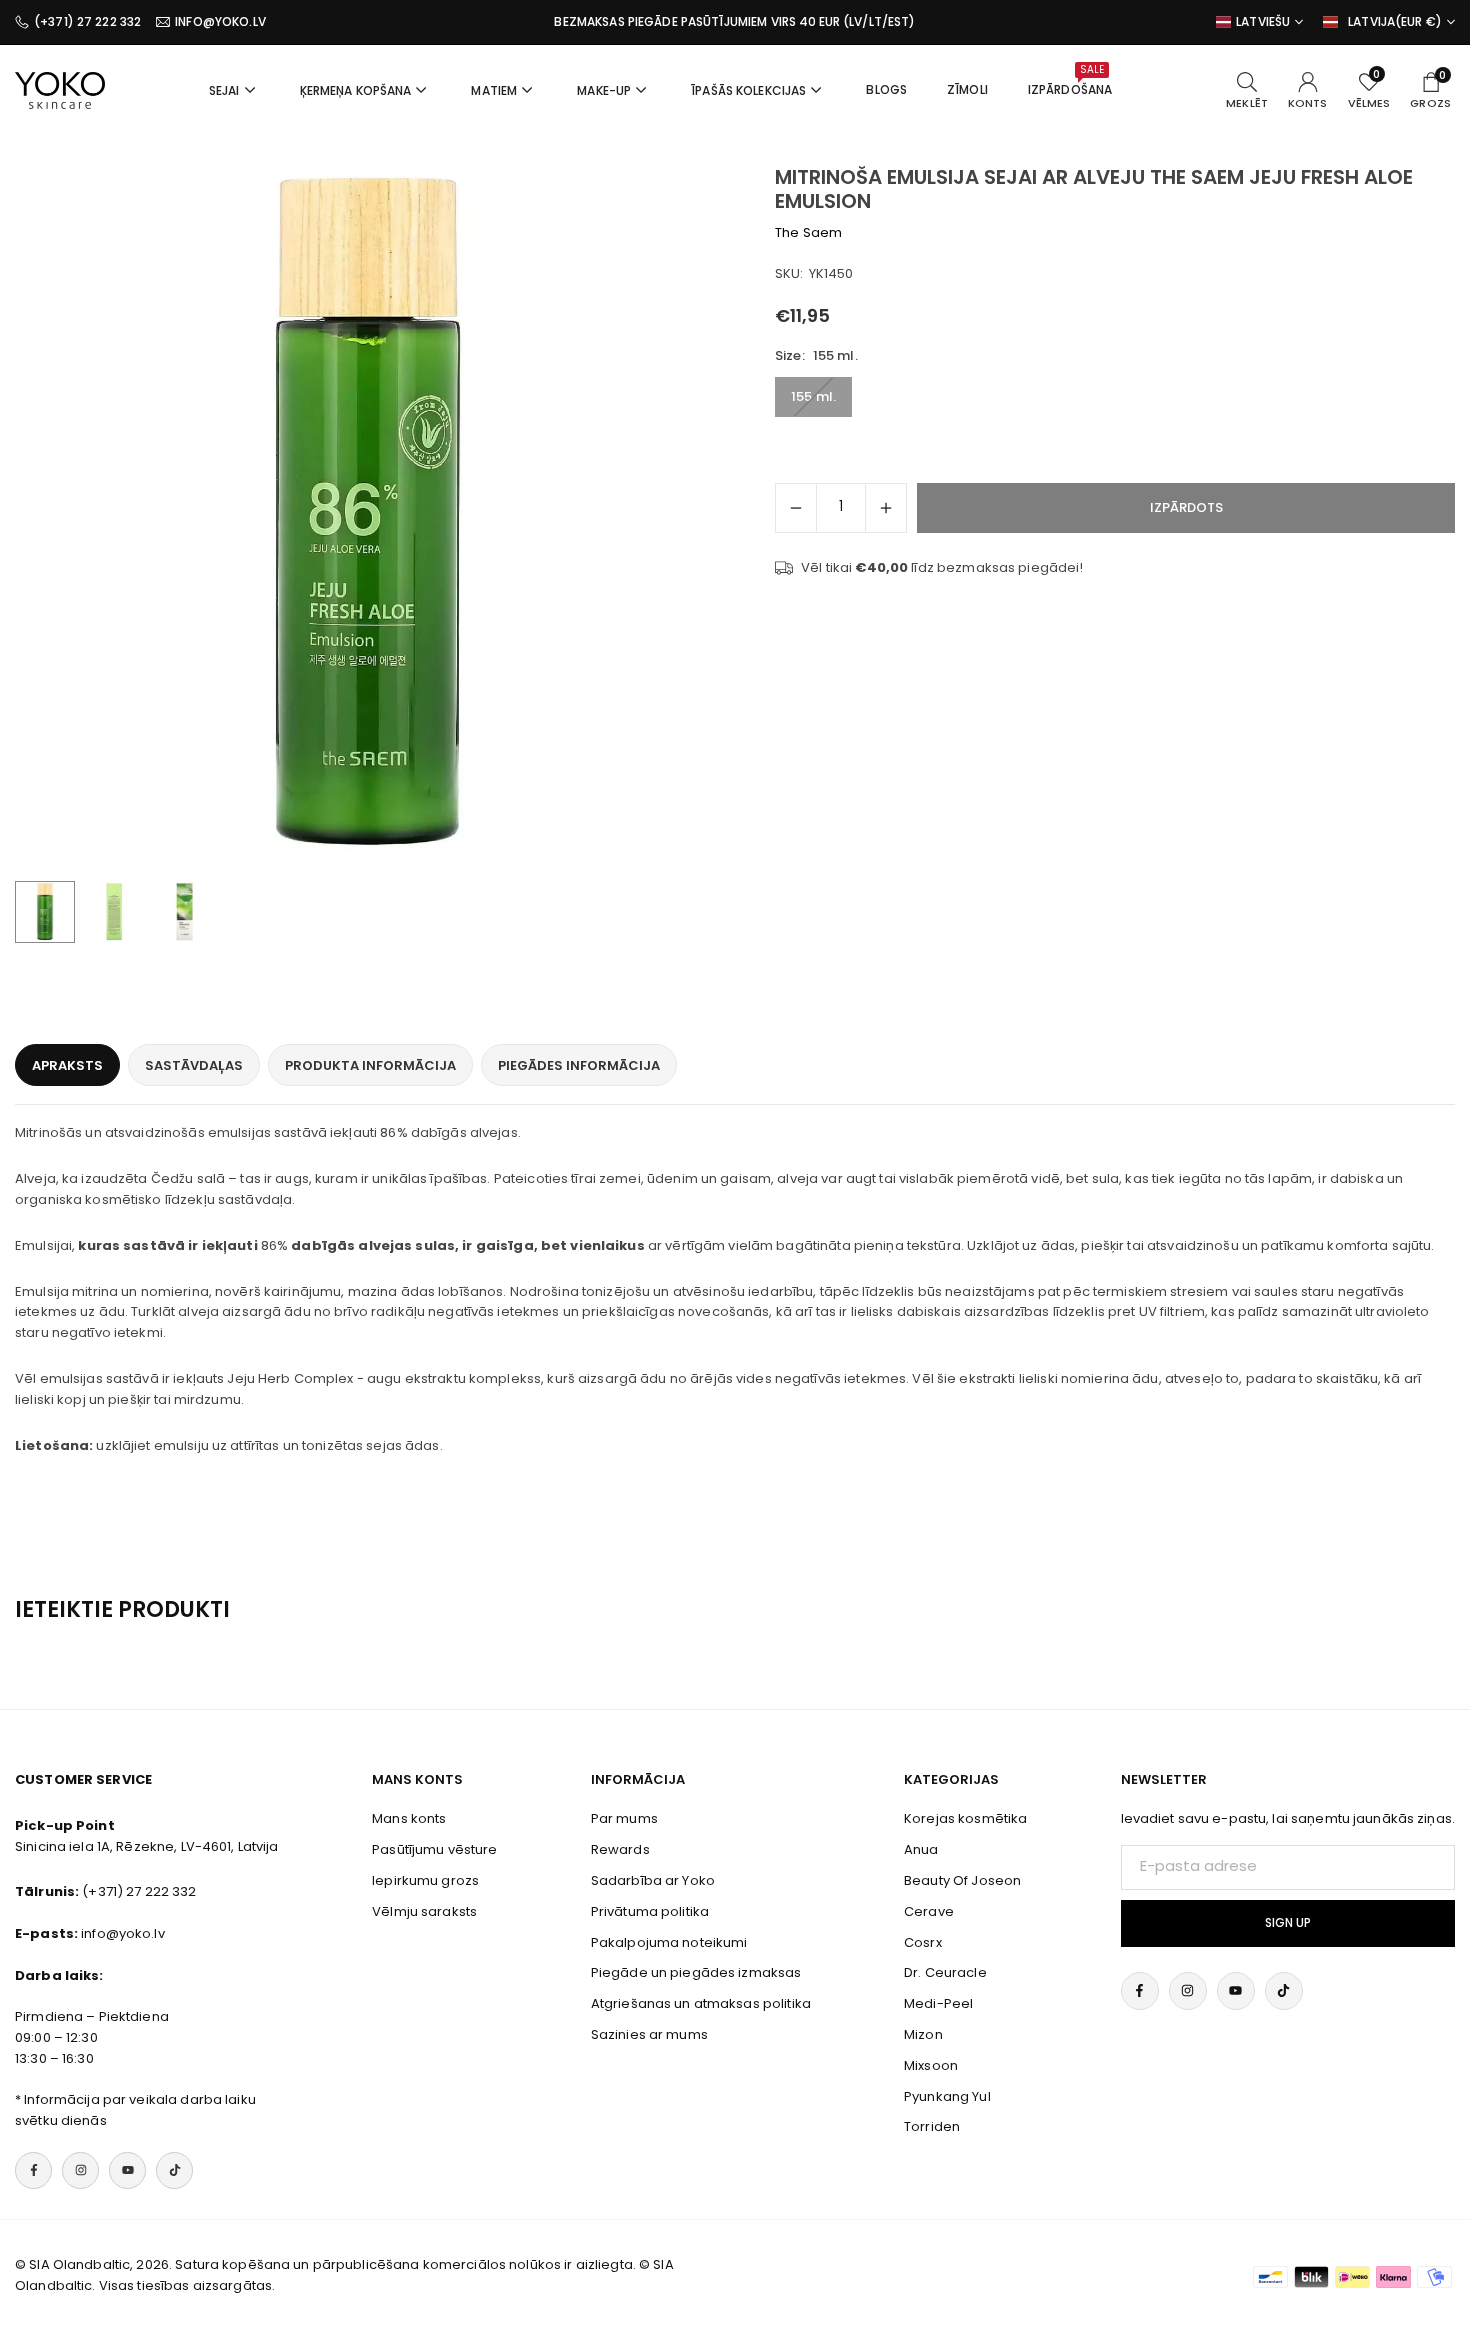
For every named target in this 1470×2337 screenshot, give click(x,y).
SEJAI (224, 90)
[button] (671, 518)
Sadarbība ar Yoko (653, 1880)
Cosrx (923, 1942)
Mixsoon (931, 2065)
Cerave (929, 1911)
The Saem (808, 232)
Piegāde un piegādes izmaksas (696, 1972)
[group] (367, 517)
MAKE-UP (604, 90)
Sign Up (1288, 1923)
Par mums (624, 1818)
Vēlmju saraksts (424, 1911)
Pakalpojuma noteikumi (669, 1942)
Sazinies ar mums (649, 2034)
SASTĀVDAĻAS (194, 1065)
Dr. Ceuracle (945, 1972)
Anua (921, 1849)
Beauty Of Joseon (962, 1880)
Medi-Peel (938, 2003)
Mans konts (409, 1818)
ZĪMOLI (967, 89)
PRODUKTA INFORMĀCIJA (370, 1065)
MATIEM (494, 90)
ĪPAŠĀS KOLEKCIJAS (748, 90)
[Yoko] (60, 88)
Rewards (620, 1849)
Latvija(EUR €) (1395, 22)
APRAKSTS (67, 1065)
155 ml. (813, 397)
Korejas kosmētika (965, 1818)
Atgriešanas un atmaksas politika (701, 2003)
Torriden (932, 2126)
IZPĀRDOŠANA (1070, 80)
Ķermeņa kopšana (356, 90)
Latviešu (1263, 22)
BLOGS (886, 89)
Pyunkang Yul (947, 2096)
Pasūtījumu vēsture (434, 1849)
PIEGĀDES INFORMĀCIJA (579, 1065)
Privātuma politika (650, 1911)
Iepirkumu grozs (425, 1880)
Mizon (923, 2034)
